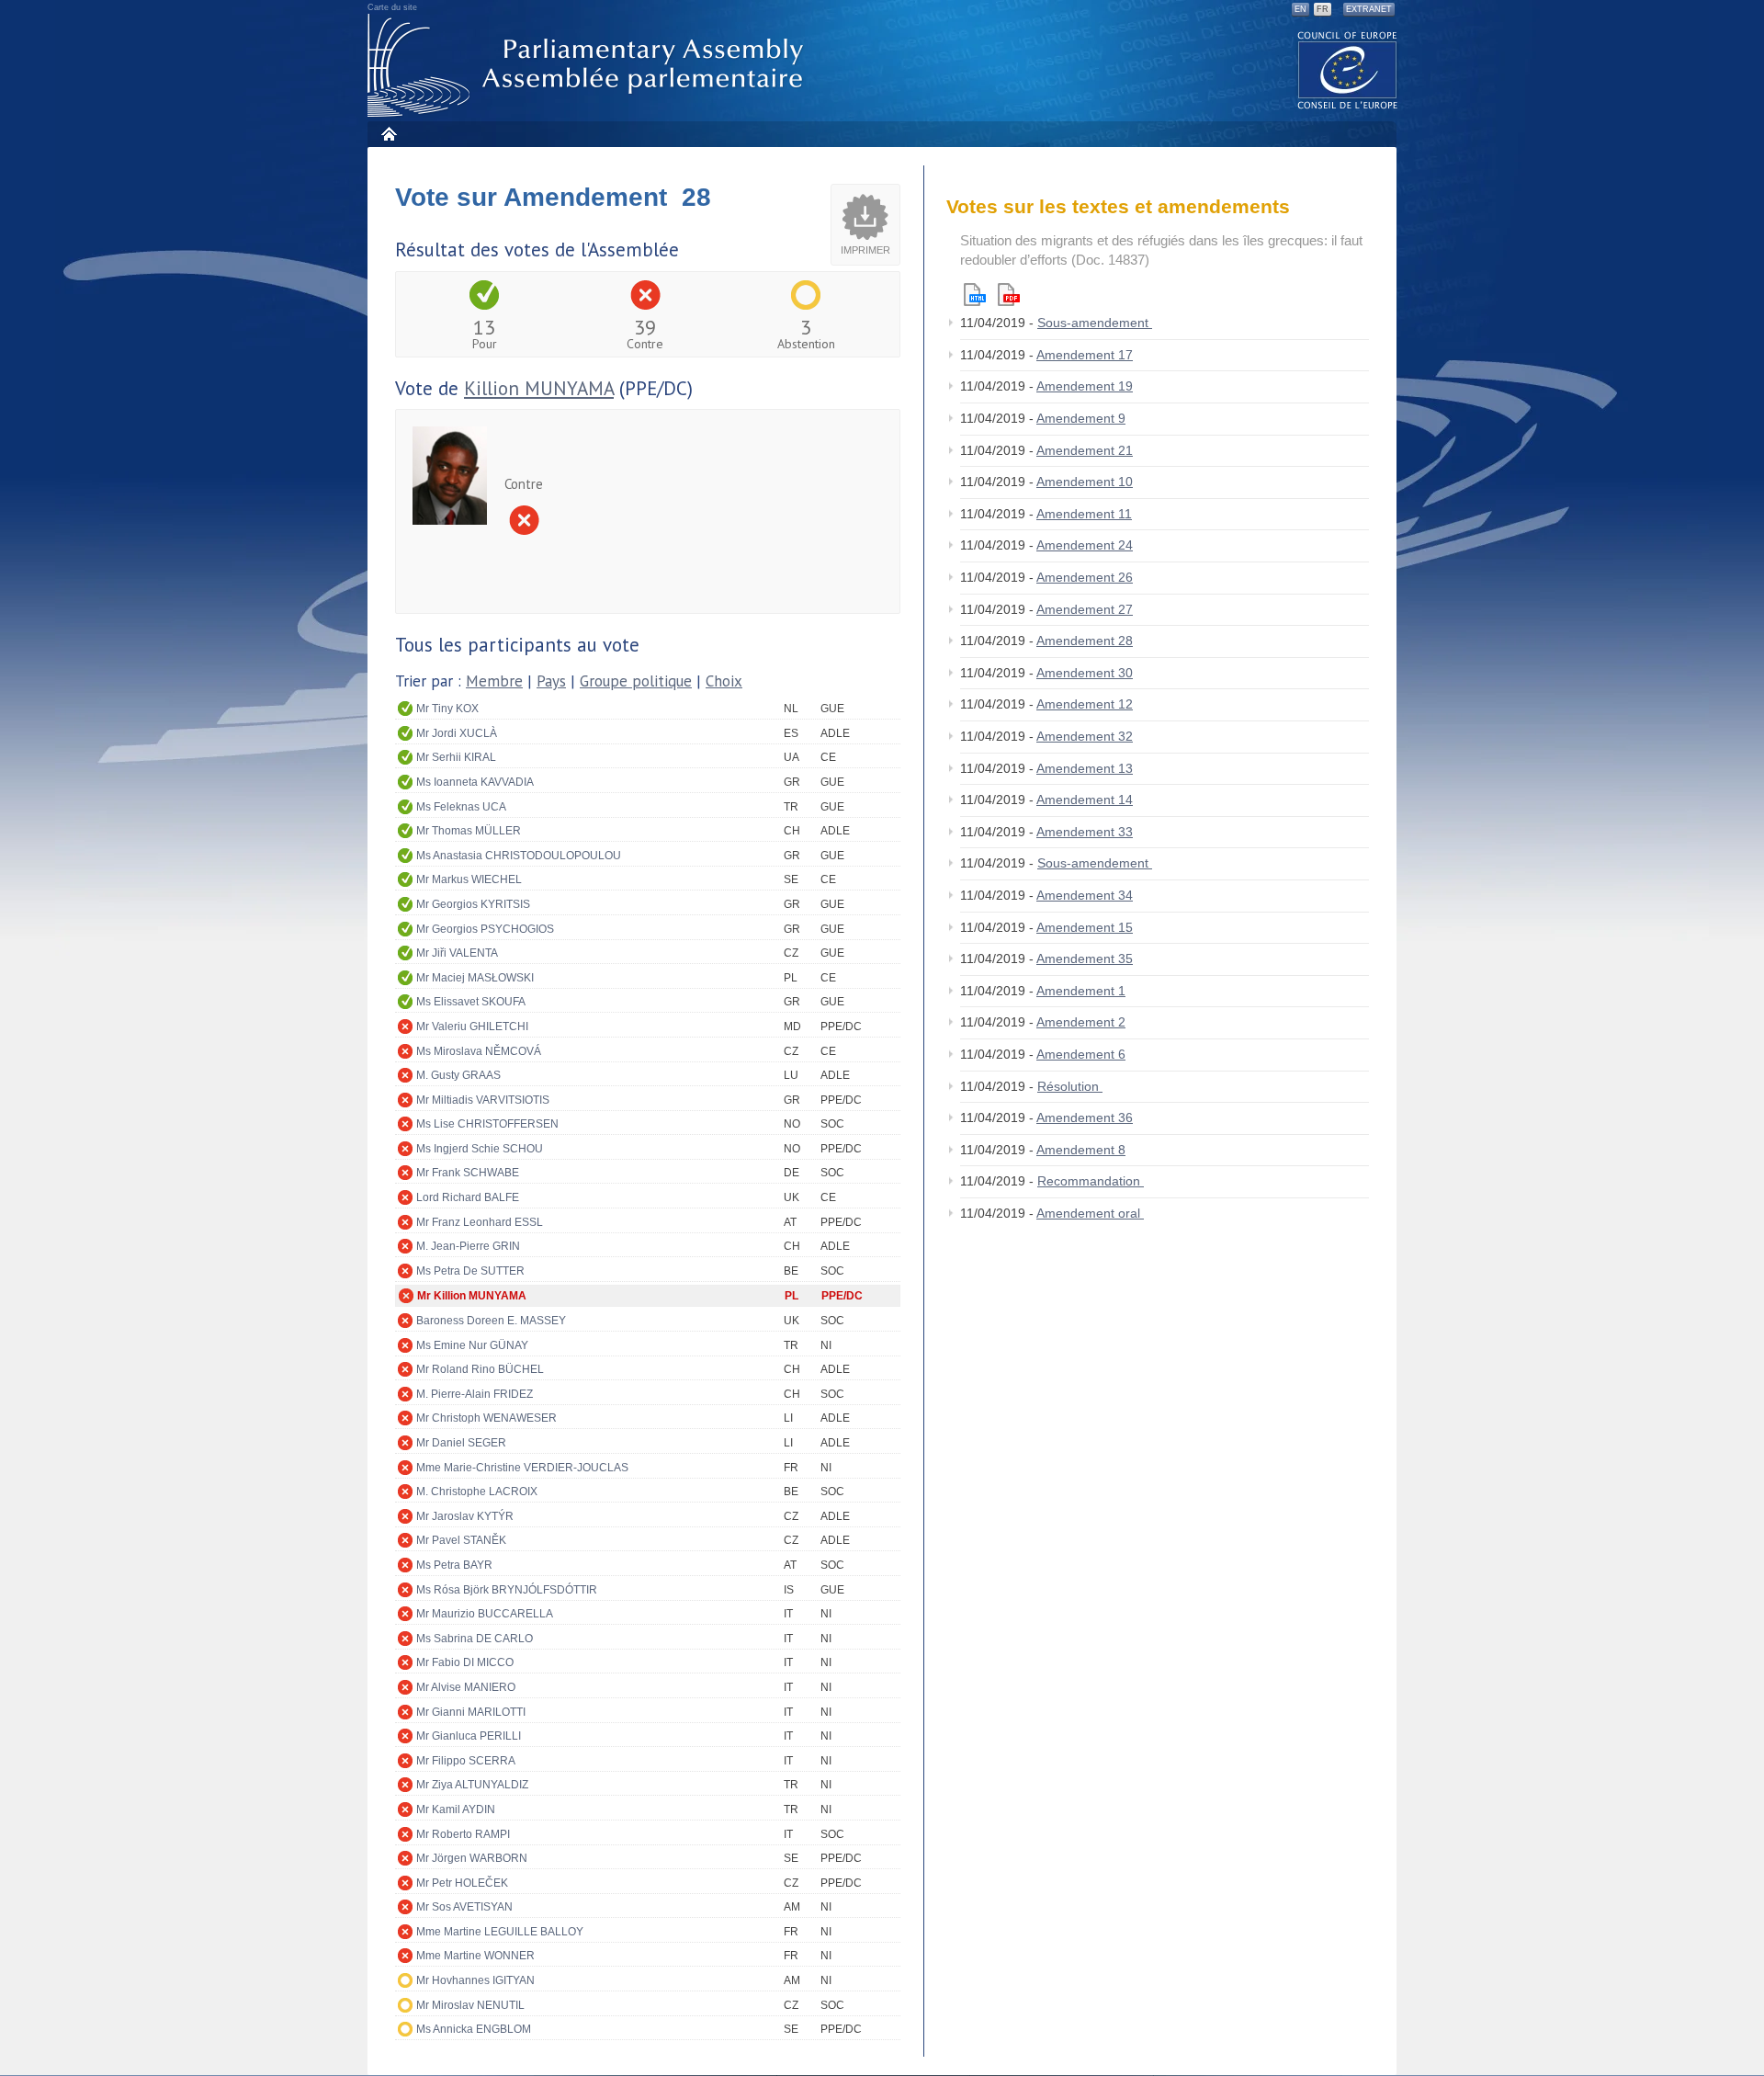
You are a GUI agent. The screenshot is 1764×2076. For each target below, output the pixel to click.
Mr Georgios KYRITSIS (473, 904)
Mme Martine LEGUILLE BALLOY (500, 1932)
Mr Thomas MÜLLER (469, 831)
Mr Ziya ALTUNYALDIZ (472, 1785)
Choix (724, 681)
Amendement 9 (1081, 418)
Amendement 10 (1085, 482)
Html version (975, 295)
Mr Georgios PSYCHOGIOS (485, 929)
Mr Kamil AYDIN (456, 1809)
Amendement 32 (1085, 736)
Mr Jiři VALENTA (457, 953)
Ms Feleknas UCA (461, 807)
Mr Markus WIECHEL (469, 879)
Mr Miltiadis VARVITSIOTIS (483, 1100)
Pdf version (1009, 295)
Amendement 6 (1081, 1054)
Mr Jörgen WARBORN (472, 1858)
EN (1300, 9)
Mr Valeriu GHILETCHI (472, 1027)
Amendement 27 (1085, 609)
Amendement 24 (1085, 545)
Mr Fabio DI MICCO (465, 1662)
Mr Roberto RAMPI (463, 1834)
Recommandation (1091, 1181)
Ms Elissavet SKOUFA (471, 1002)
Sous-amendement (1095, 323)
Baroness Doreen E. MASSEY (491, 1321)
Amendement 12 (1085, 704)
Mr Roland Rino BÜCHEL (480, 1369)
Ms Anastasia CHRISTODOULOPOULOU (519, 856)
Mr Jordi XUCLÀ (457, 733)
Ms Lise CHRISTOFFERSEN (487, 1124)
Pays (551, 681)
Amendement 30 (1085, 673)
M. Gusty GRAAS (458, 1075)
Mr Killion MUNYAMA (472, 1296)
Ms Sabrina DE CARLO (475, 1639)
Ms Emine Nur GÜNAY (472, 1345)
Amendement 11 (1084, 514)
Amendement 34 (1085, 895)
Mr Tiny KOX (447, 709)
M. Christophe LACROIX (477, 1492)
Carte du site (392, 7)
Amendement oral (1090, 1213)
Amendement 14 (1085, 800)
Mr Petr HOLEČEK (462, 1883)
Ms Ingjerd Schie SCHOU (480, 1149)
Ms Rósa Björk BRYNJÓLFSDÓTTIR (507, 1590)
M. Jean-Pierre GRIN (468, 1246)
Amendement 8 (1081, 1150)
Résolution (1070, 1086)
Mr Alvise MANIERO (466, 1687)
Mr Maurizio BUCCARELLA (485, 1614)
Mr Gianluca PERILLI (469, 1736)
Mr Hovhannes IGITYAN (475, 1980)
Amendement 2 (1081, 1022)
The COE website (1348, 69)
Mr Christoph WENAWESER (486, 1418)
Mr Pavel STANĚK (461, 1540)
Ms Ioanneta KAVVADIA (475, 782)
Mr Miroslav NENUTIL (470, 2005)
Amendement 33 (1085, 832)
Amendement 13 (1085, 768)
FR (1323, 9)
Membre (494, 681)
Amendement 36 (1085, 1117)
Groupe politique (636, 681)
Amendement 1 (1081, 991)
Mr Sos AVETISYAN (464, 1907)
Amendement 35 (1085, 959)
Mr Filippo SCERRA (466, 1761)
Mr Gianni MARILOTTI (471, 1712)
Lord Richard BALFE (468, 1197)
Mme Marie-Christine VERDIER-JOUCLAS (522, 1468)
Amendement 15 (1085, 927)
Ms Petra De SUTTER (470, 1271)
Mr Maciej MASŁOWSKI (475, 978)
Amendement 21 (1085, 450)
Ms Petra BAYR (454, 1565)
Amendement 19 (1085, 386)
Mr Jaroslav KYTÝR (465, 1516)
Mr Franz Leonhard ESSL (480, 1222)
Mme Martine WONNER (475, 1956)
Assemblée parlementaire (589, 66)
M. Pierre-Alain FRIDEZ (475, 1394)
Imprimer (865, 250)
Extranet (1369, 9)
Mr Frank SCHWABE (468, 1173)
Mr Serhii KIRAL (456, 757)
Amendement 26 (1085, 577)
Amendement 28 (1085, 641)
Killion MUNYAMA (539, 388)
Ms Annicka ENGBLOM (474, 2029)
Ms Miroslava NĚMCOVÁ (479, 1051)
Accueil (388, 134)
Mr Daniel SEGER (461, 1443)
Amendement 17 (1085, 355)
